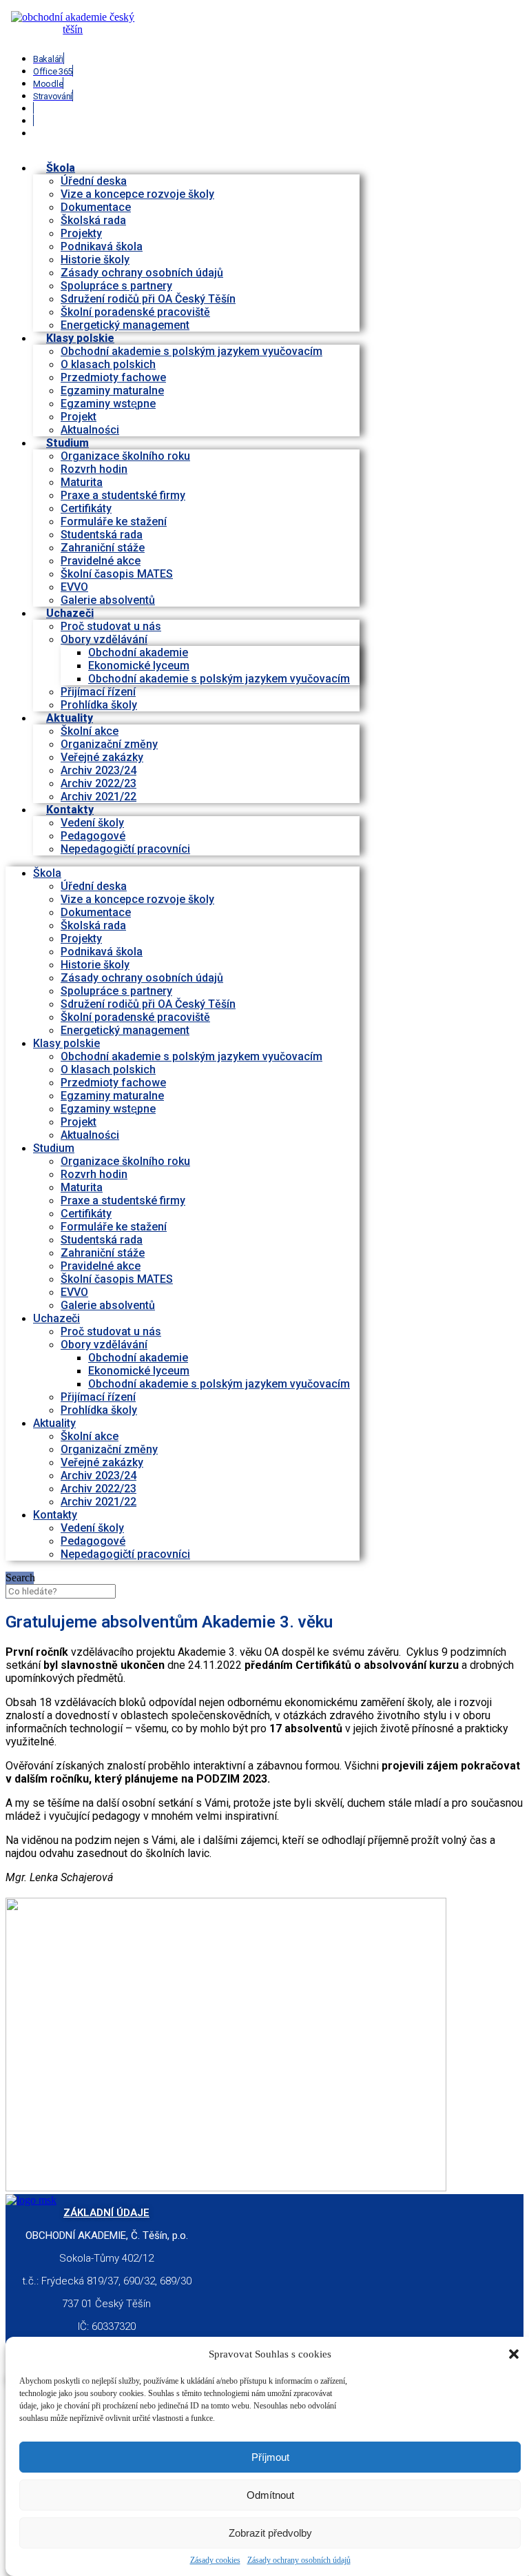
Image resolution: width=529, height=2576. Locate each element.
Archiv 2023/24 (98, 770)
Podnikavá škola (102, 246)
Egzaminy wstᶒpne (108, 404)
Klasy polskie (80, 338)
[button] (514, 2354)
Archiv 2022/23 (98, 783)
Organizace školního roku (125, 456)
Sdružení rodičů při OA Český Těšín (148, 299)
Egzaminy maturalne (112, 391)
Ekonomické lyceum (139, 666)
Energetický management (125, 1030)
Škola (61, 168)
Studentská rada (102, 535)
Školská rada (93, 220)
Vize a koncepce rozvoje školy (137, 194)
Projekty (81, 233)
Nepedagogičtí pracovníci (125, 849)
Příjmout (270, 2457)
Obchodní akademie (138, 652)
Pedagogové (93, 836)
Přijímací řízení (98, 692)
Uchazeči (70, 613)
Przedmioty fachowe (113, 377)
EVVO (74, 587)
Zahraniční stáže (103, 548)
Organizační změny (109, 744)
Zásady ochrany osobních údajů (299, 2560)
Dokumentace (96, 207)
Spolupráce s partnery (116, 286)
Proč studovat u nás (111, 626)
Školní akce (90, 731)
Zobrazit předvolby (270, 2533)
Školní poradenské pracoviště (135, 312)
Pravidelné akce (101, 561)
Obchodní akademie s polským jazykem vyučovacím (191, 351)
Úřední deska (94, 181)
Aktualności (90, 1135)
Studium (68, 443)
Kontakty (70, 810)
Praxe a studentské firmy (123, 495)
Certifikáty (86, 508)
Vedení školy (92, 823)
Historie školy (95, 260)
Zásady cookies (215, 2560)
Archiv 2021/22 (98, 1502)
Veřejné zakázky (102, 757)
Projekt (79, 417)
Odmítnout (270, 2495)
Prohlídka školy (99, 1410)
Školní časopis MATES (117, 574)
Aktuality (70, 718)
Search (20, 1578)
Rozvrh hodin (94, 469)
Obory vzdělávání (104, 639)
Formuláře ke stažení (114, 521)
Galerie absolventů (108, 600)
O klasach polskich (108, 364)
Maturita (82, 482)
